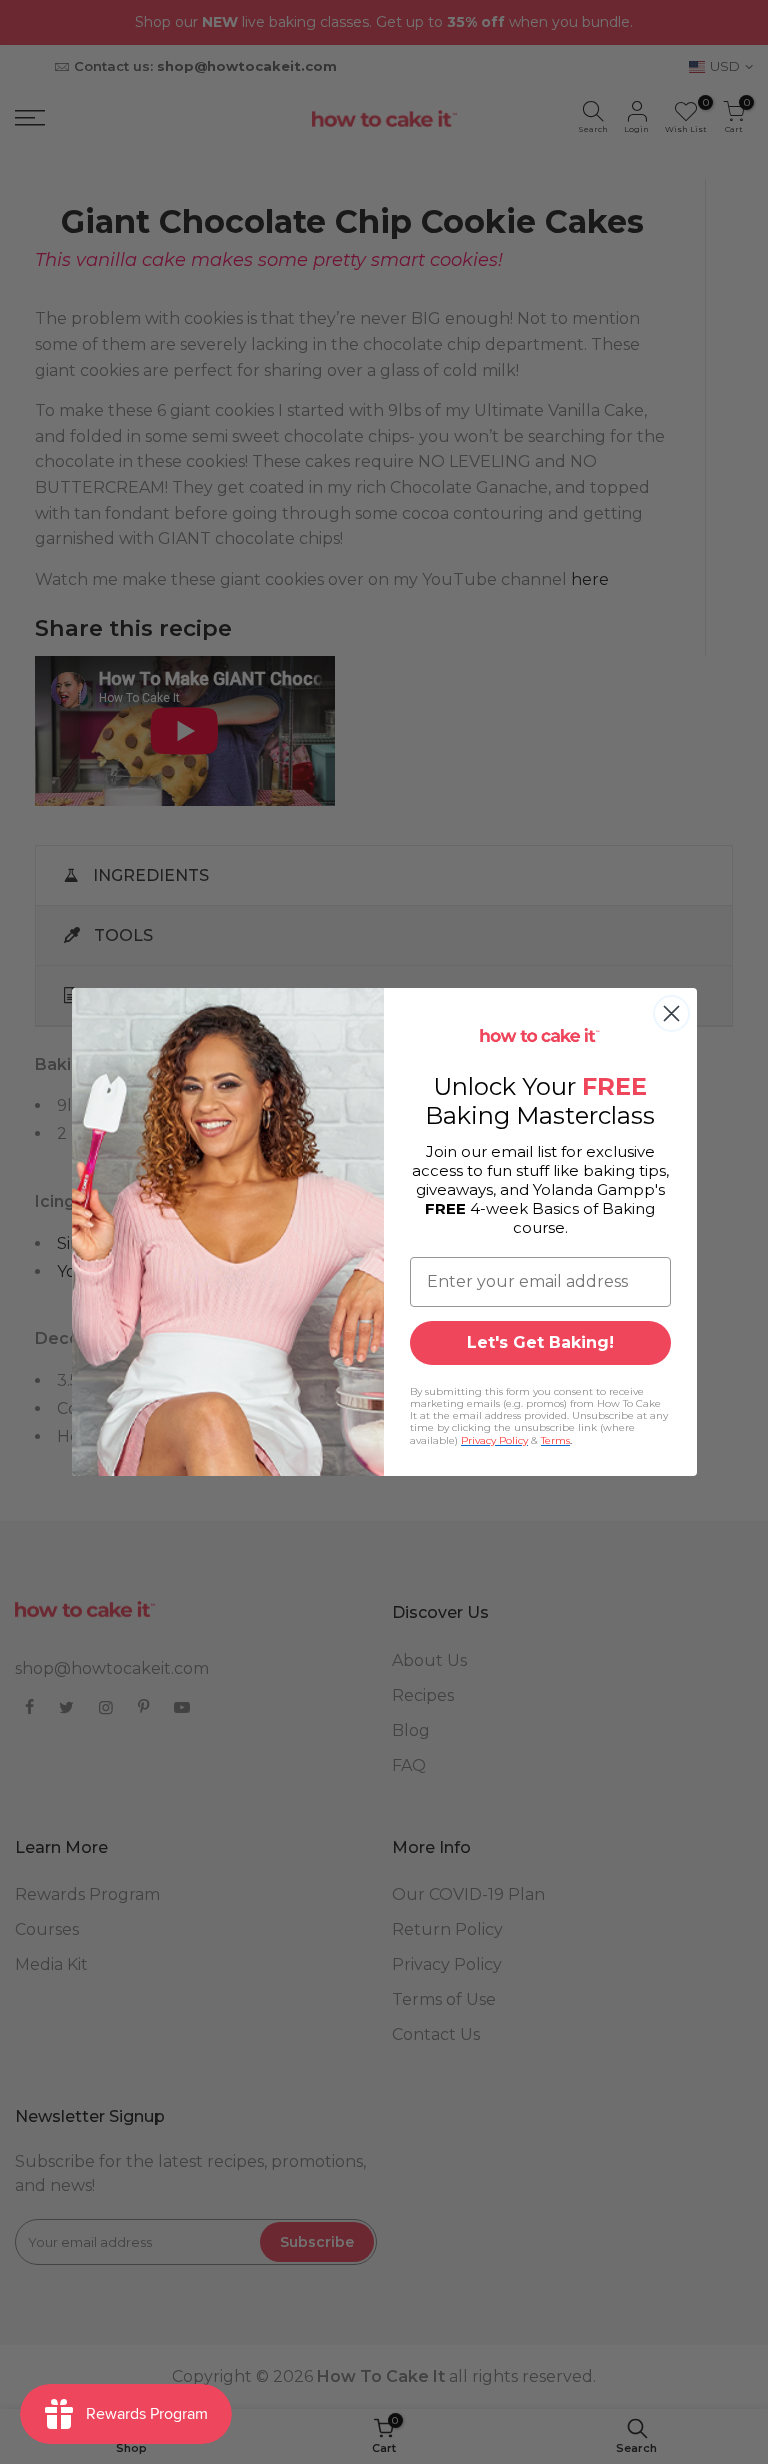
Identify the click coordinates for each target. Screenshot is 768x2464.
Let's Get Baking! (540, 1342)
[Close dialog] (671, 1013)
